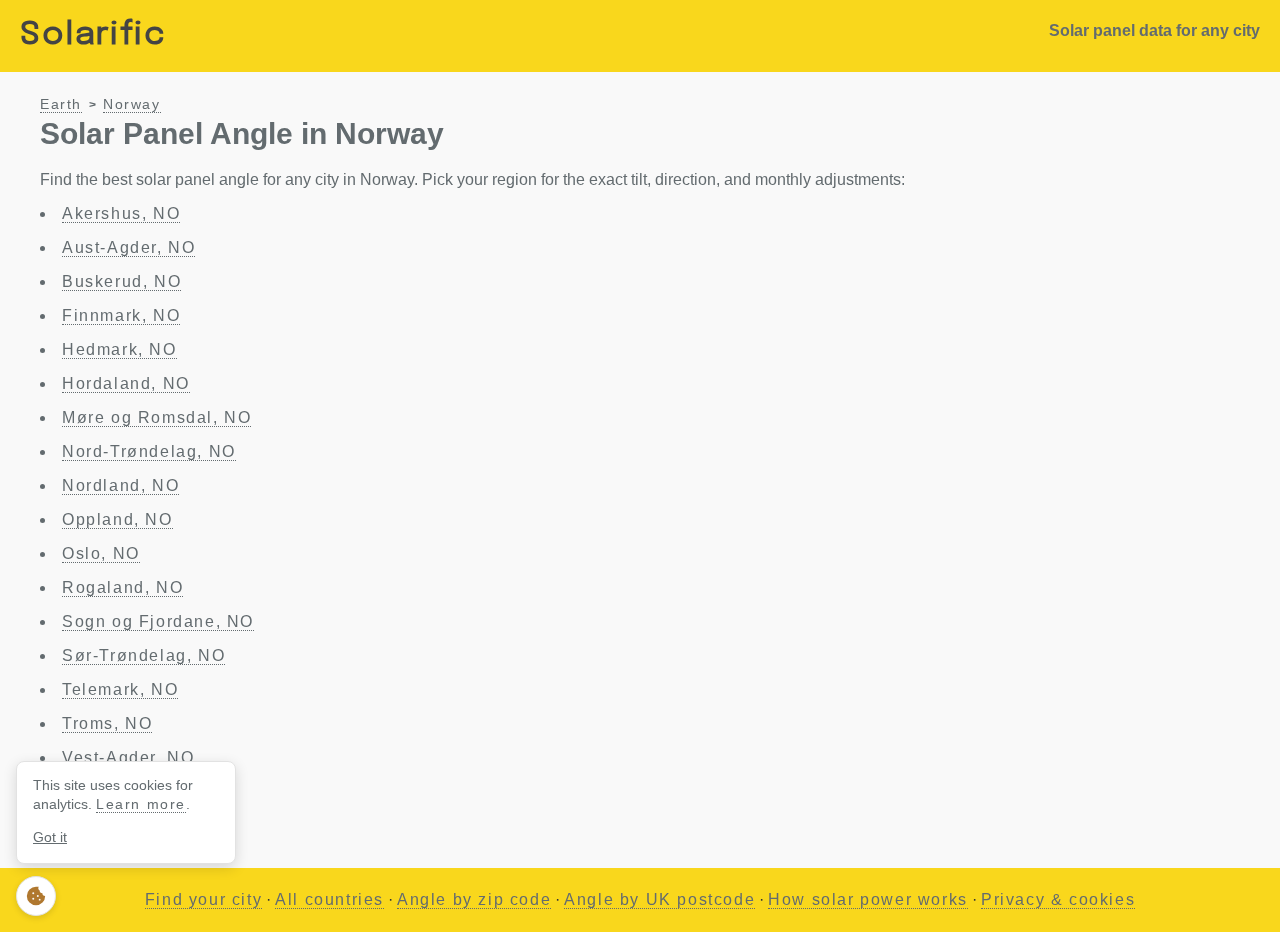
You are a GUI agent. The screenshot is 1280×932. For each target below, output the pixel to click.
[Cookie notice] (36, 896)
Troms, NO (107, 723)
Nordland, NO (120, 485)
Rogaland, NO (122, 587)
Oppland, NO (117, 519)
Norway (132, 104)
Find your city (203, 899)
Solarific (93, 35)
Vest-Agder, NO (128, 757)
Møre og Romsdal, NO (156, 417)
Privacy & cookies (1058, 899)
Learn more (141, 804)
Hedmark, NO (119, 349)
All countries (329, 899)
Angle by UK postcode (659, 899)
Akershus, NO (121, 213)
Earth (61, 104)
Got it (50, 837)
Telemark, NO (120, 689)
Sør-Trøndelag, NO (143, 655)
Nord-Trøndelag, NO (149, 451)
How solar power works (868, 899)
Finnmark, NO (121, 315)
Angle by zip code (474, 899)
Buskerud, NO (121, 281)
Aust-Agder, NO (128, 247)
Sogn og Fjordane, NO (158, 621)
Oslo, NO (101, 553)
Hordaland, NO (126, 383)
